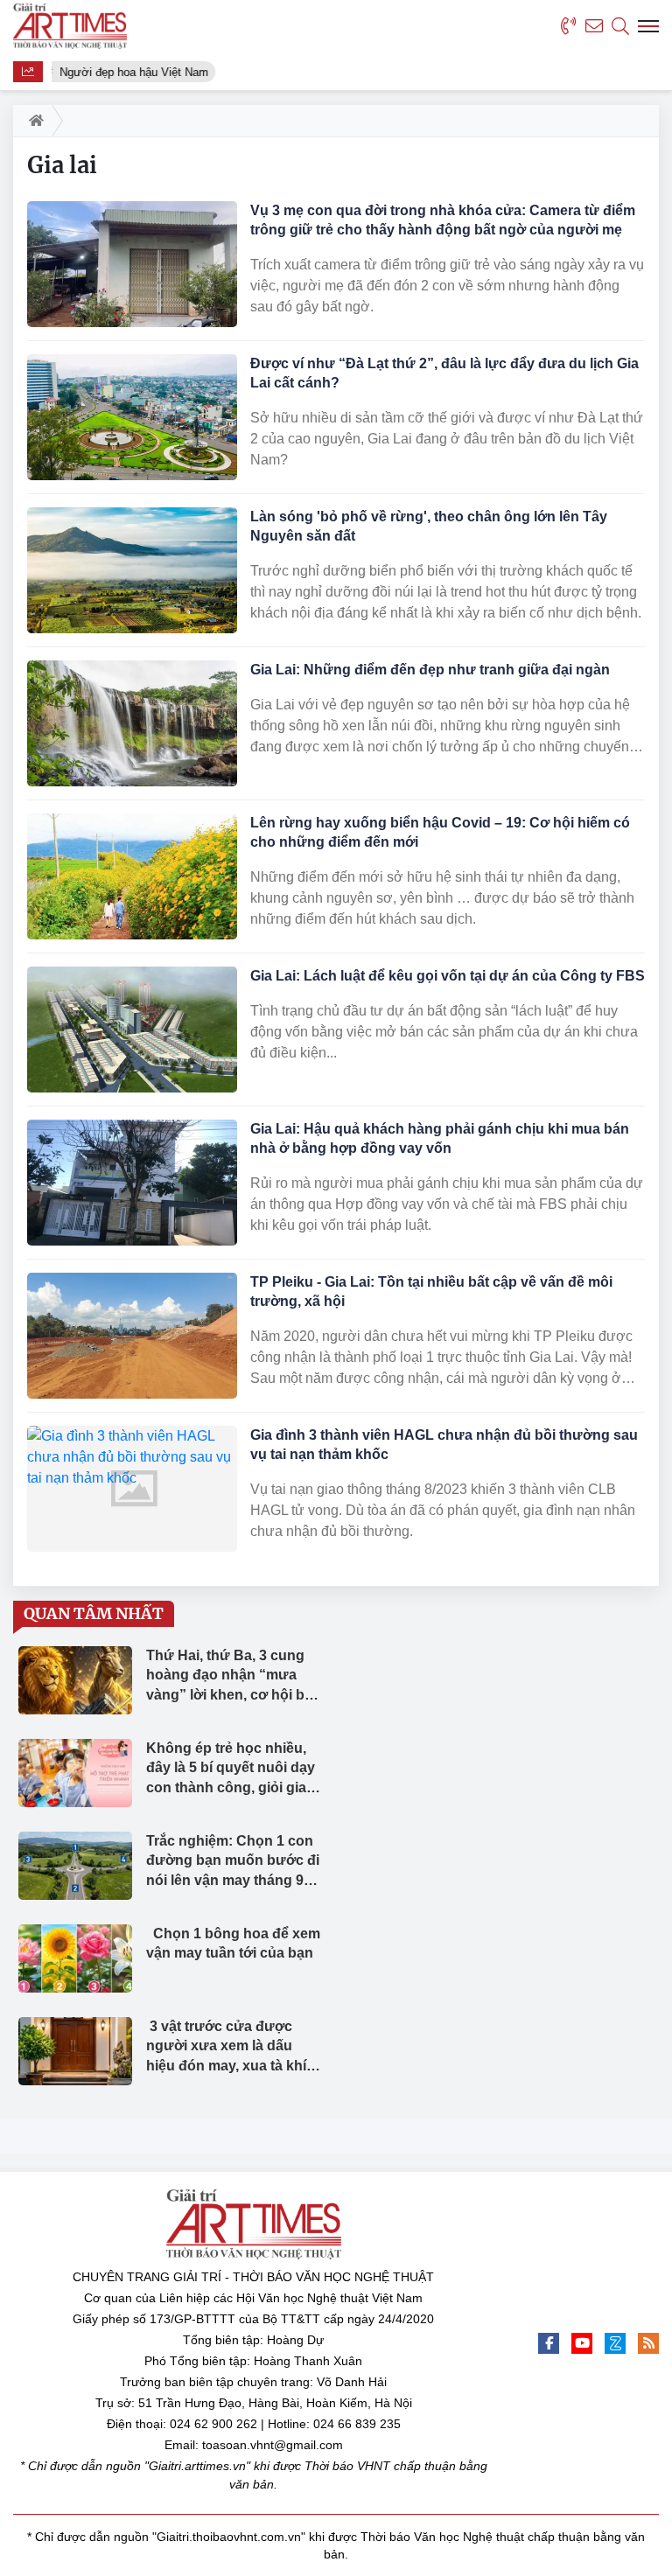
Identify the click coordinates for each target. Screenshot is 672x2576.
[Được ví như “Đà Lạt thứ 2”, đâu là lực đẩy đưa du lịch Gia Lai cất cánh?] (132, 417)
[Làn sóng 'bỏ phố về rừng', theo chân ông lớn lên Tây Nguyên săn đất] (132, 570)
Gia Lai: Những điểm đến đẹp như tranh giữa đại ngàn (430, 670)
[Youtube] (582, 2343)
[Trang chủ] (33, 121)
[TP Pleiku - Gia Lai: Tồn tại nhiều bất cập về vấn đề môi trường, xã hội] (132, 1336)
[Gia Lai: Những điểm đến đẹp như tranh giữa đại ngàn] (132, 723)
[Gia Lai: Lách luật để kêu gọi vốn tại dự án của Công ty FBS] (132, 1030)
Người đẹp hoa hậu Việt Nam (131, 72)
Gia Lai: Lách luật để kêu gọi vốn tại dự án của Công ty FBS (448, 976)
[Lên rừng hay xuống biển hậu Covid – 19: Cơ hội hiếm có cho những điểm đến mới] (132, 876)
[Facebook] (549, 2343)
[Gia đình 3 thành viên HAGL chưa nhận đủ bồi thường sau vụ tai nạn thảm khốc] (132, 1489)
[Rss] (648, 2343)
